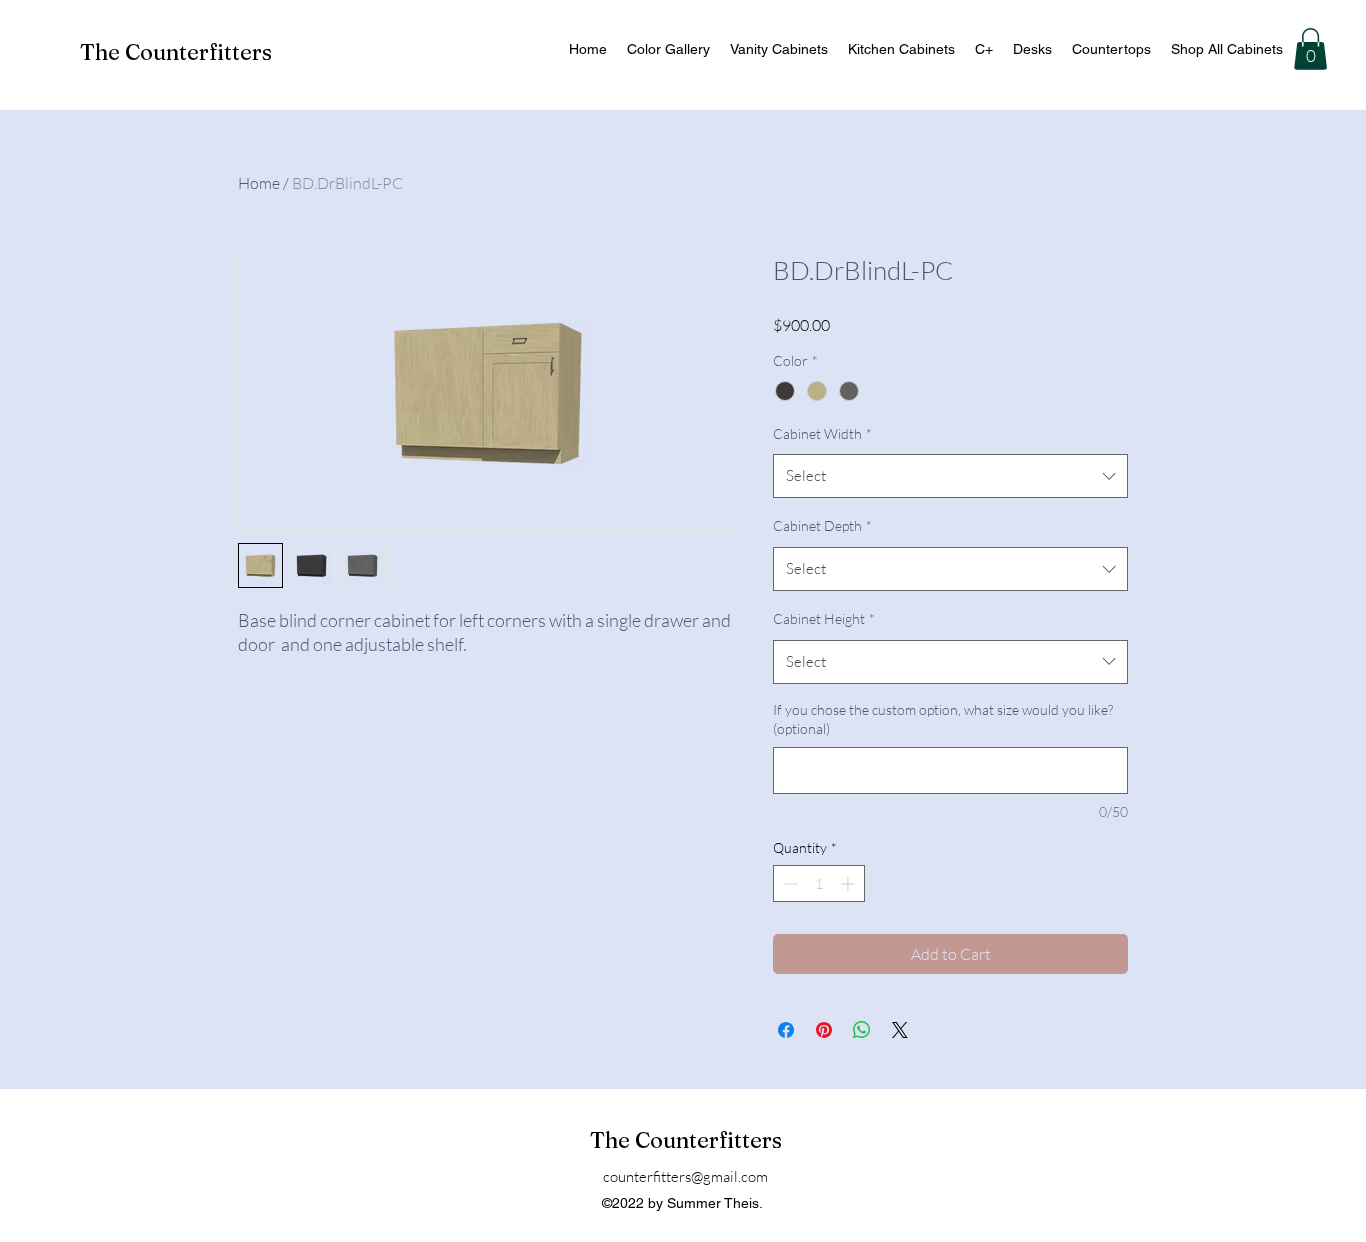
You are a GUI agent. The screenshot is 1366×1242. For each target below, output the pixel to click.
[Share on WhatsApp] (862, 1030)
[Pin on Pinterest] (824, 1030)
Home (259, 183)
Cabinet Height (824, 618)
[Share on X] (900, 1030)
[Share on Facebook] (786, 1030)
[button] (1310, 49)
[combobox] (950, 476)
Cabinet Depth (822, 525)
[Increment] (849, 883)
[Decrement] (788, 883)
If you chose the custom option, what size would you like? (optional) (943, 719)
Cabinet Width (822, 433)
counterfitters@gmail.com (685, 1176)
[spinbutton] (819, 883)
